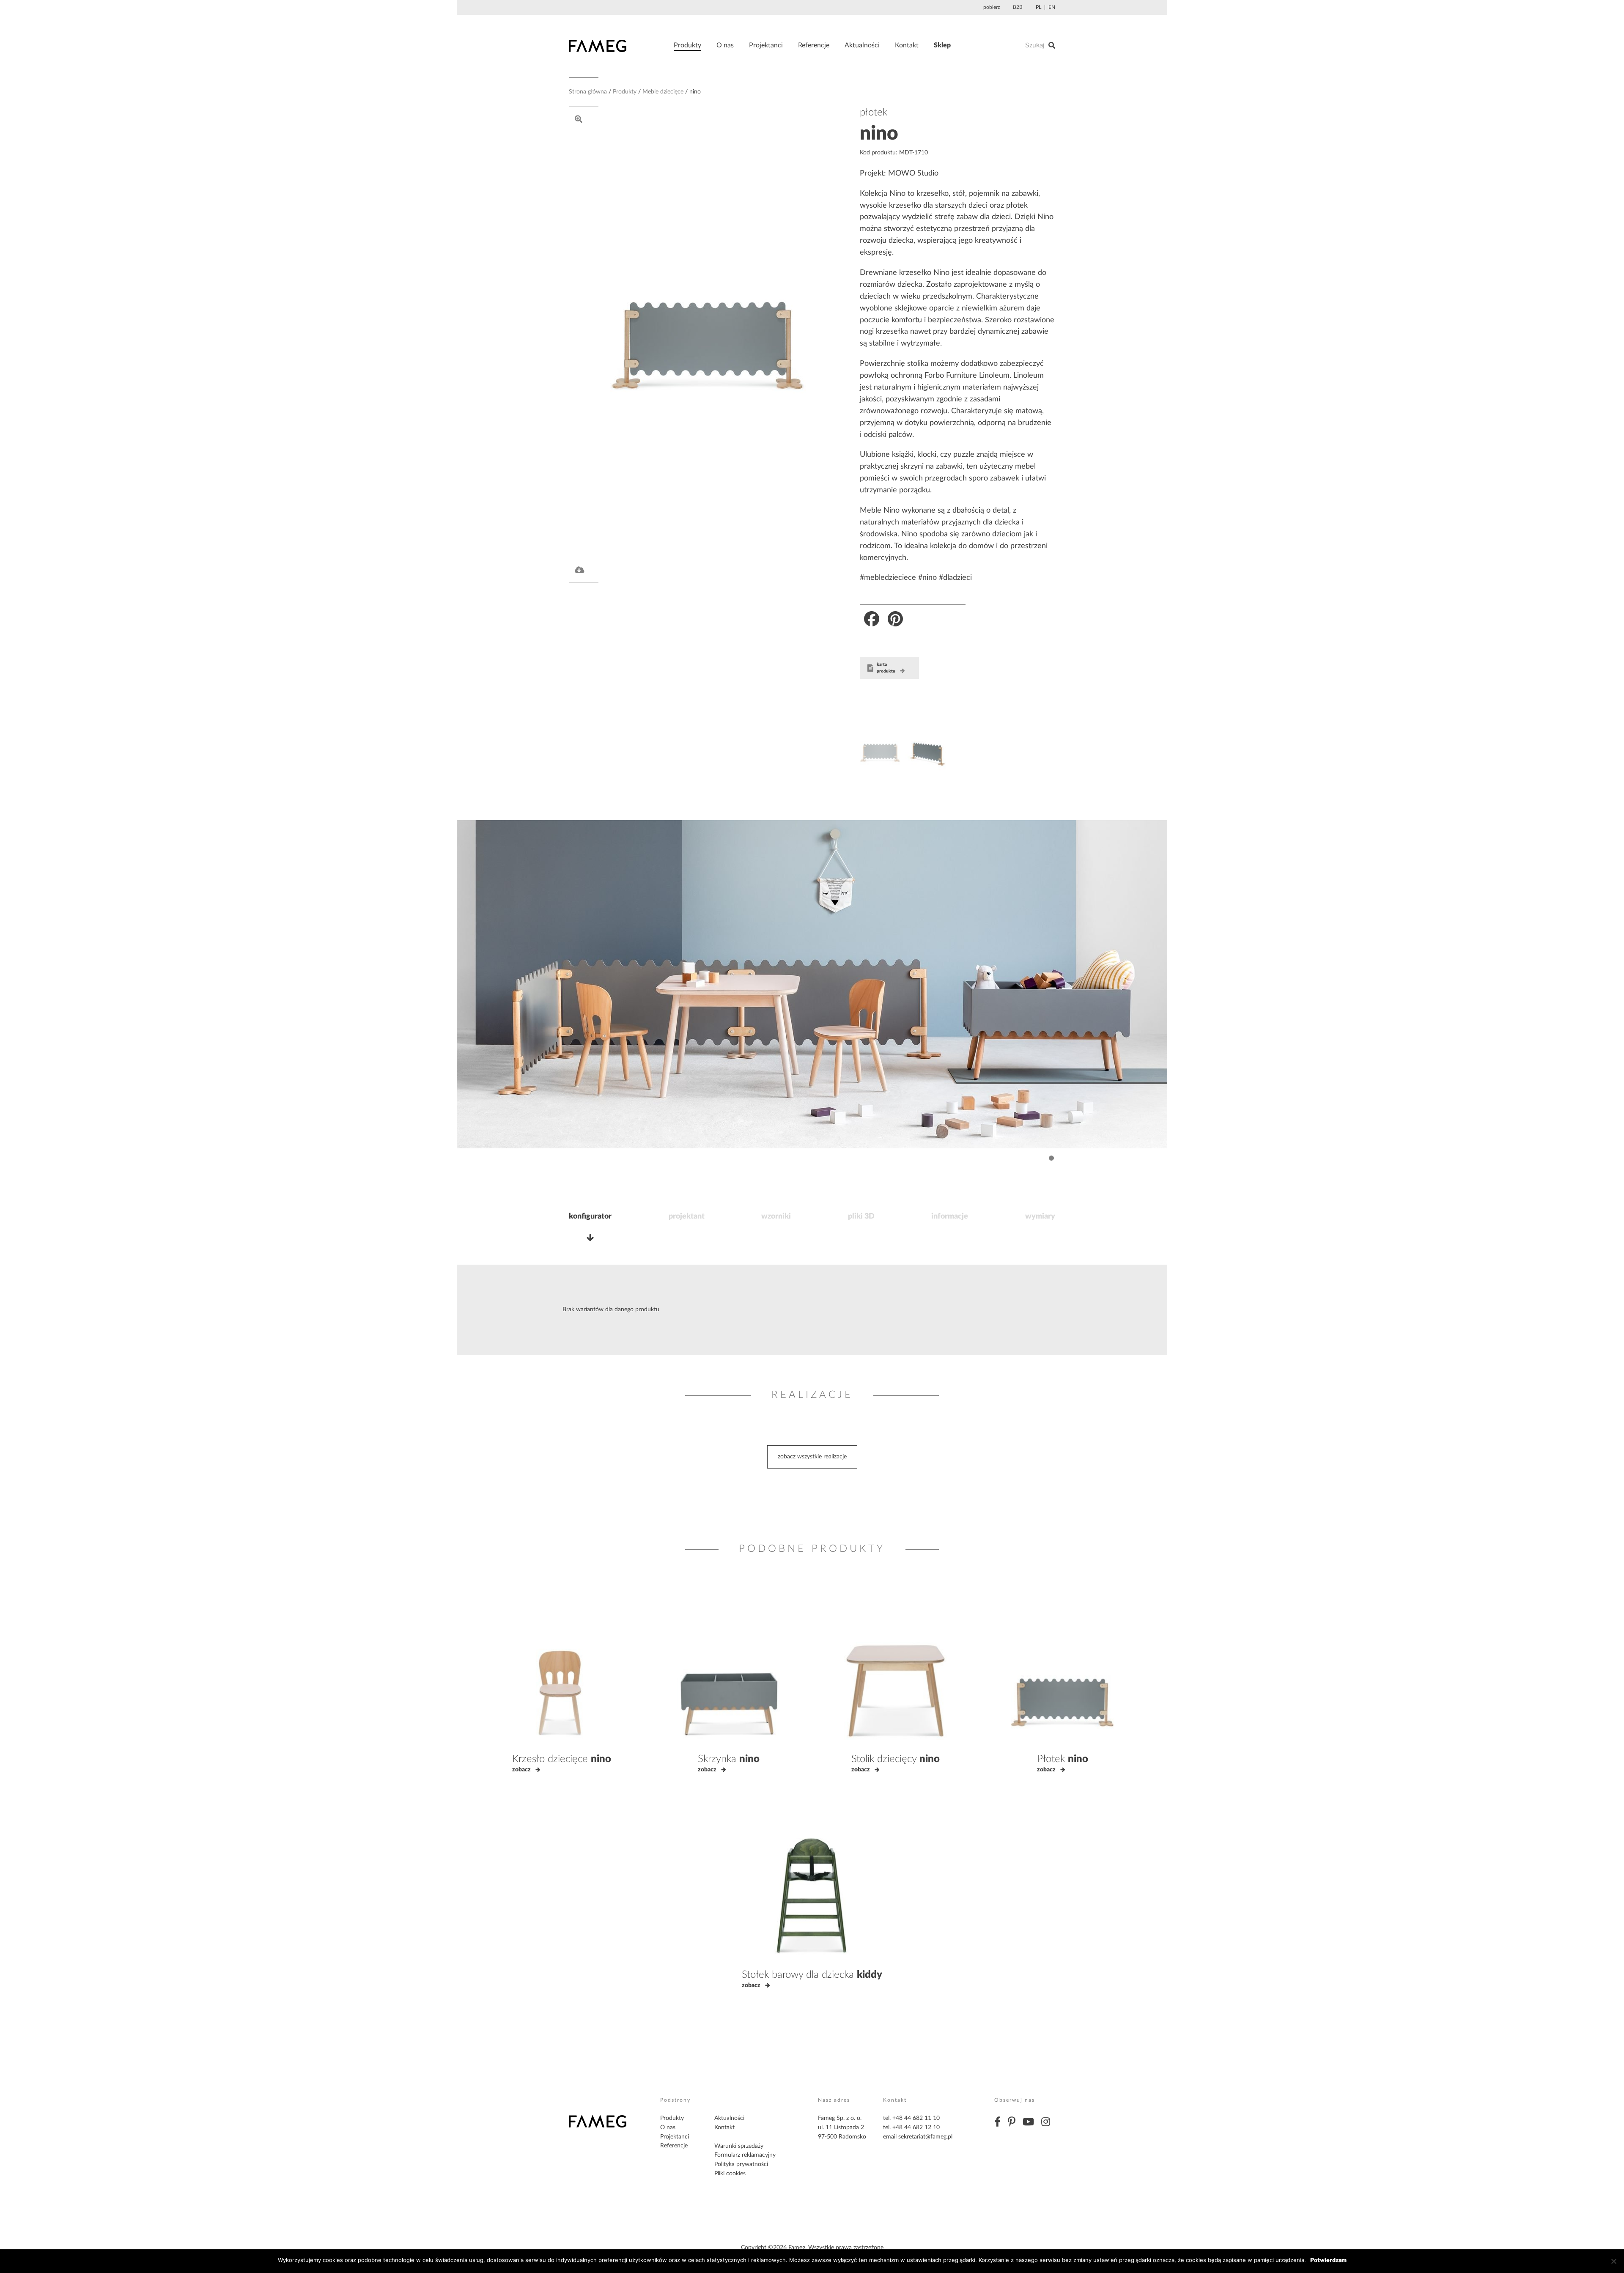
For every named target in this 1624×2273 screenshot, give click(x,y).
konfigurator (590, 1216)
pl (1038, 7)
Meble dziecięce (663, 92)
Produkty (687, 45)
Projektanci (766, 45)
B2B (1018, 7)
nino (879, 134)
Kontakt (907, 45)
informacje (950, 1216)
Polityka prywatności (741, 2164)
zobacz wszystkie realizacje (812, 1457)
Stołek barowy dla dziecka (812, 1975)
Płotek (1063, 1759)
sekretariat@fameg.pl (925, 2137)
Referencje (814, 45)
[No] (1613, 2261)
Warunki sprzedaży (739, 2146)
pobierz (992, 7)
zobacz (521, 1770)
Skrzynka (729, 1759)
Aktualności (862, 45)
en (1052, 7)
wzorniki (776, 1216)
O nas (725, 45)
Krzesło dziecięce (562, 1759)
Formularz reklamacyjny (745, 2155)
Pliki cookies (730, 2174)
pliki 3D (861, 1216)
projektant (687, 1216)
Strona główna (588, 92)
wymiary (1040, 1216)
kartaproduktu (886, 668)
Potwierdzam (1328, 2260)
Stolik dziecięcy (896, 1759)
